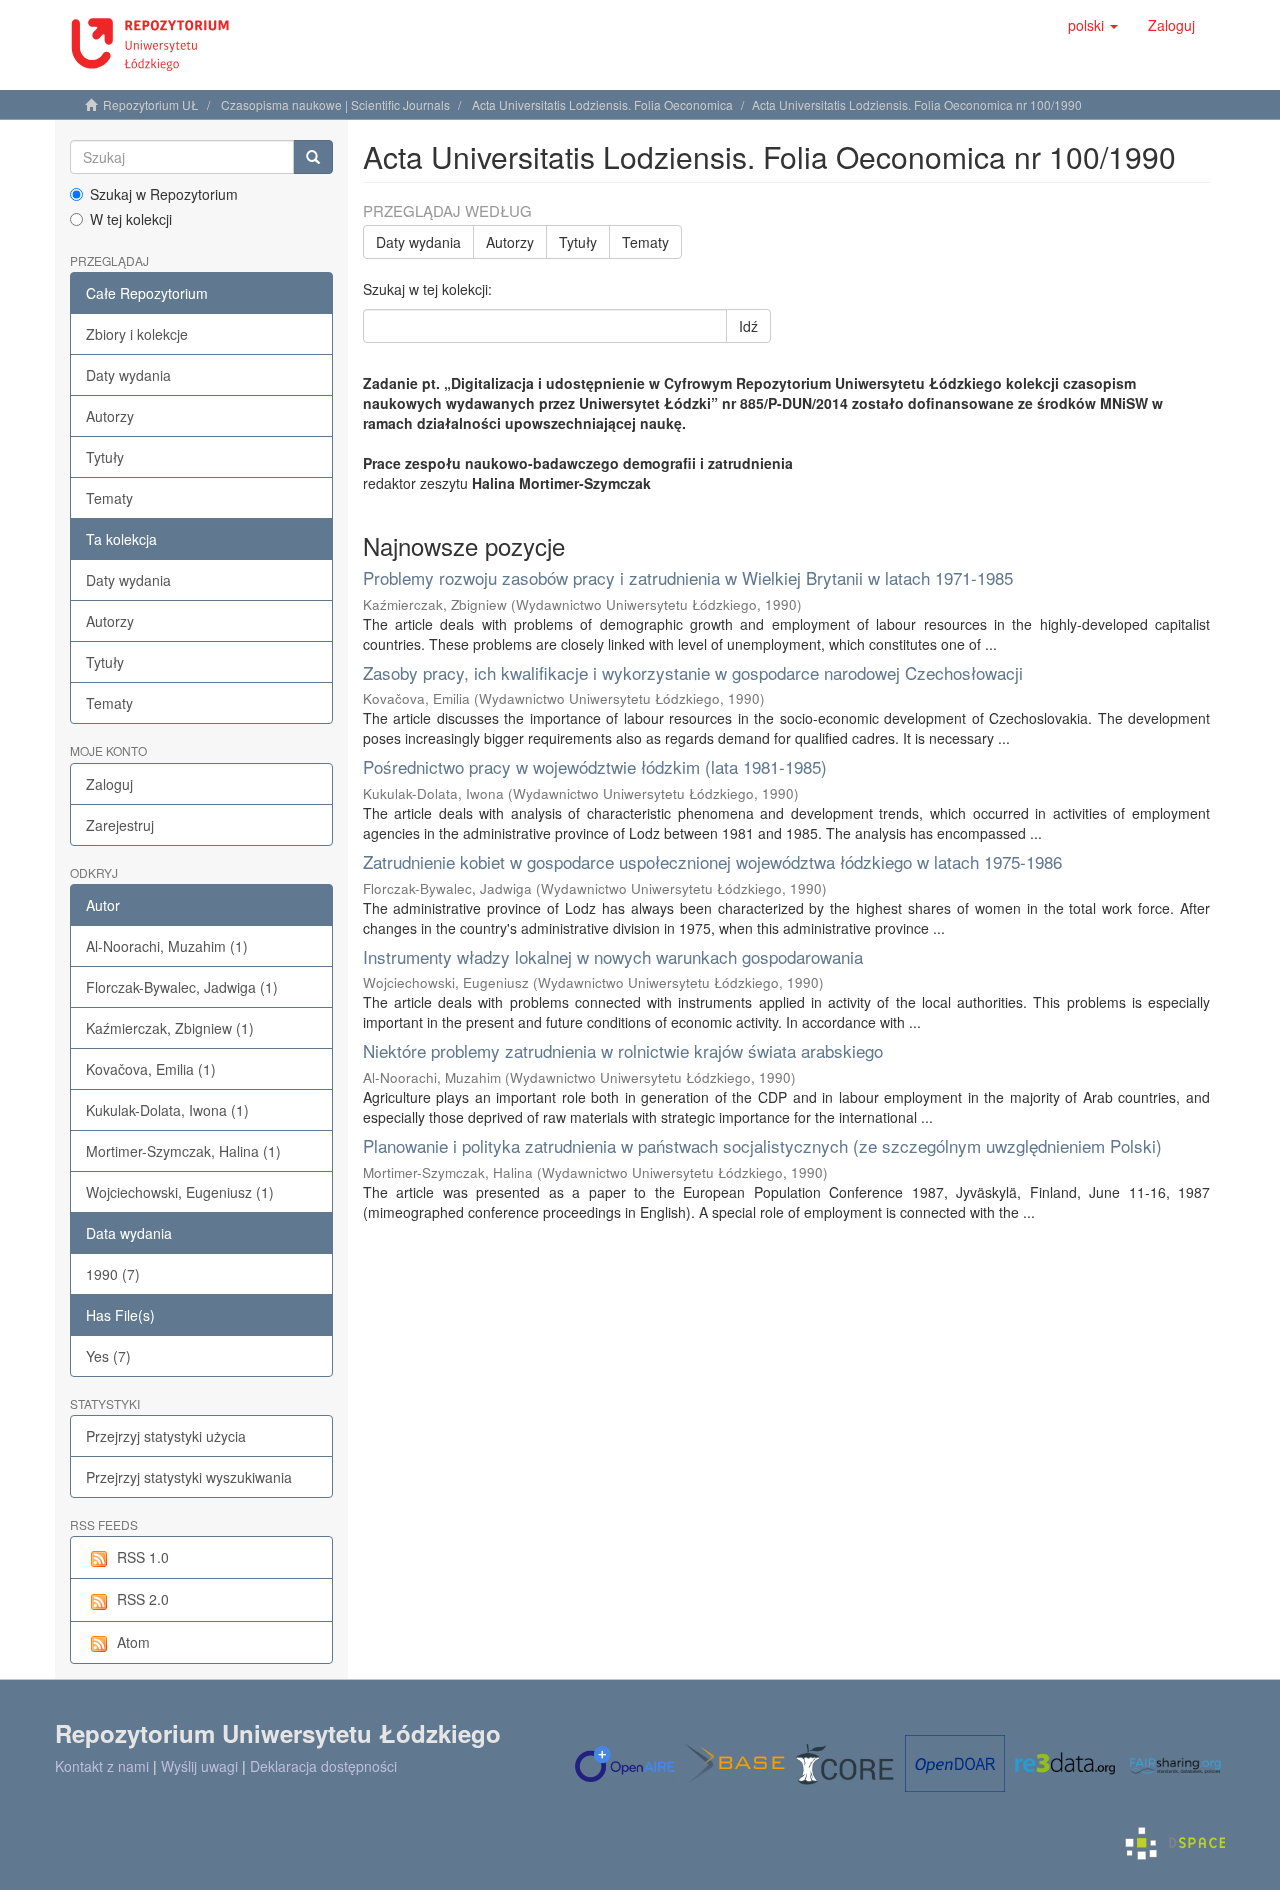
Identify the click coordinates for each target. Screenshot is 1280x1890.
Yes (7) (108, 1356)
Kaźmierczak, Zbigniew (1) (170, 1028)
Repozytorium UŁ (151, 104)
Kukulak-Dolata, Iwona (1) (167, 1110)
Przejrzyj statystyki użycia (166, 1436)
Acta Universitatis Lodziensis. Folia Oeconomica (602, 104)
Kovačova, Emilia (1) (151, 1069)
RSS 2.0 (143, 1599)
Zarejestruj (120, 825)
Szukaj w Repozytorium (164, 194)
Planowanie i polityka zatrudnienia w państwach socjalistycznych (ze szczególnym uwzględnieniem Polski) (762, 1145)
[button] (1093, 25)
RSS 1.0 (143, 1557)
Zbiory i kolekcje (137, 334)
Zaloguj (109, 784)
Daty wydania (128, 375)
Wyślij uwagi (199, 1766)
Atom (133, 1642)
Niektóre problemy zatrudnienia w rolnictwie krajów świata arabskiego (623, 1050)
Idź (748, 326)
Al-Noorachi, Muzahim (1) (167, 946)
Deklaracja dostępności (323, 1766)
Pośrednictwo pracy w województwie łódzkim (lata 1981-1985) (595, 766)
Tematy (109, 498)
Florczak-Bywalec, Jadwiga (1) (182, 987)
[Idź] (313, 157)
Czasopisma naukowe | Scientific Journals (335, 104)
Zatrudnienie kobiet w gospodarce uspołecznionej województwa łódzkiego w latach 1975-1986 (712, 861)
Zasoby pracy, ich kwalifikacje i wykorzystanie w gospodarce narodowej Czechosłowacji (693, 672)
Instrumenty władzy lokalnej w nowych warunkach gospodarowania (613, 956)
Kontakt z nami (102, 1766)
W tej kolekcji (131, 219)
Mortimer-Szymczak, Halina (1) (183, 1151)
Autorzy (110, 416)
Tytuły (105, 457)
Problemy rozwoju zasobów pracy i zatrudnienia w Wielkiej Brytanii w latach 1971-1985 (688, 577)
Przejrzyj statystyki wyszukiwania (189, 1477)
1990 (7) (113, 1274)
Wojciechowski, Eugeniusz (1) (180, 1192)
